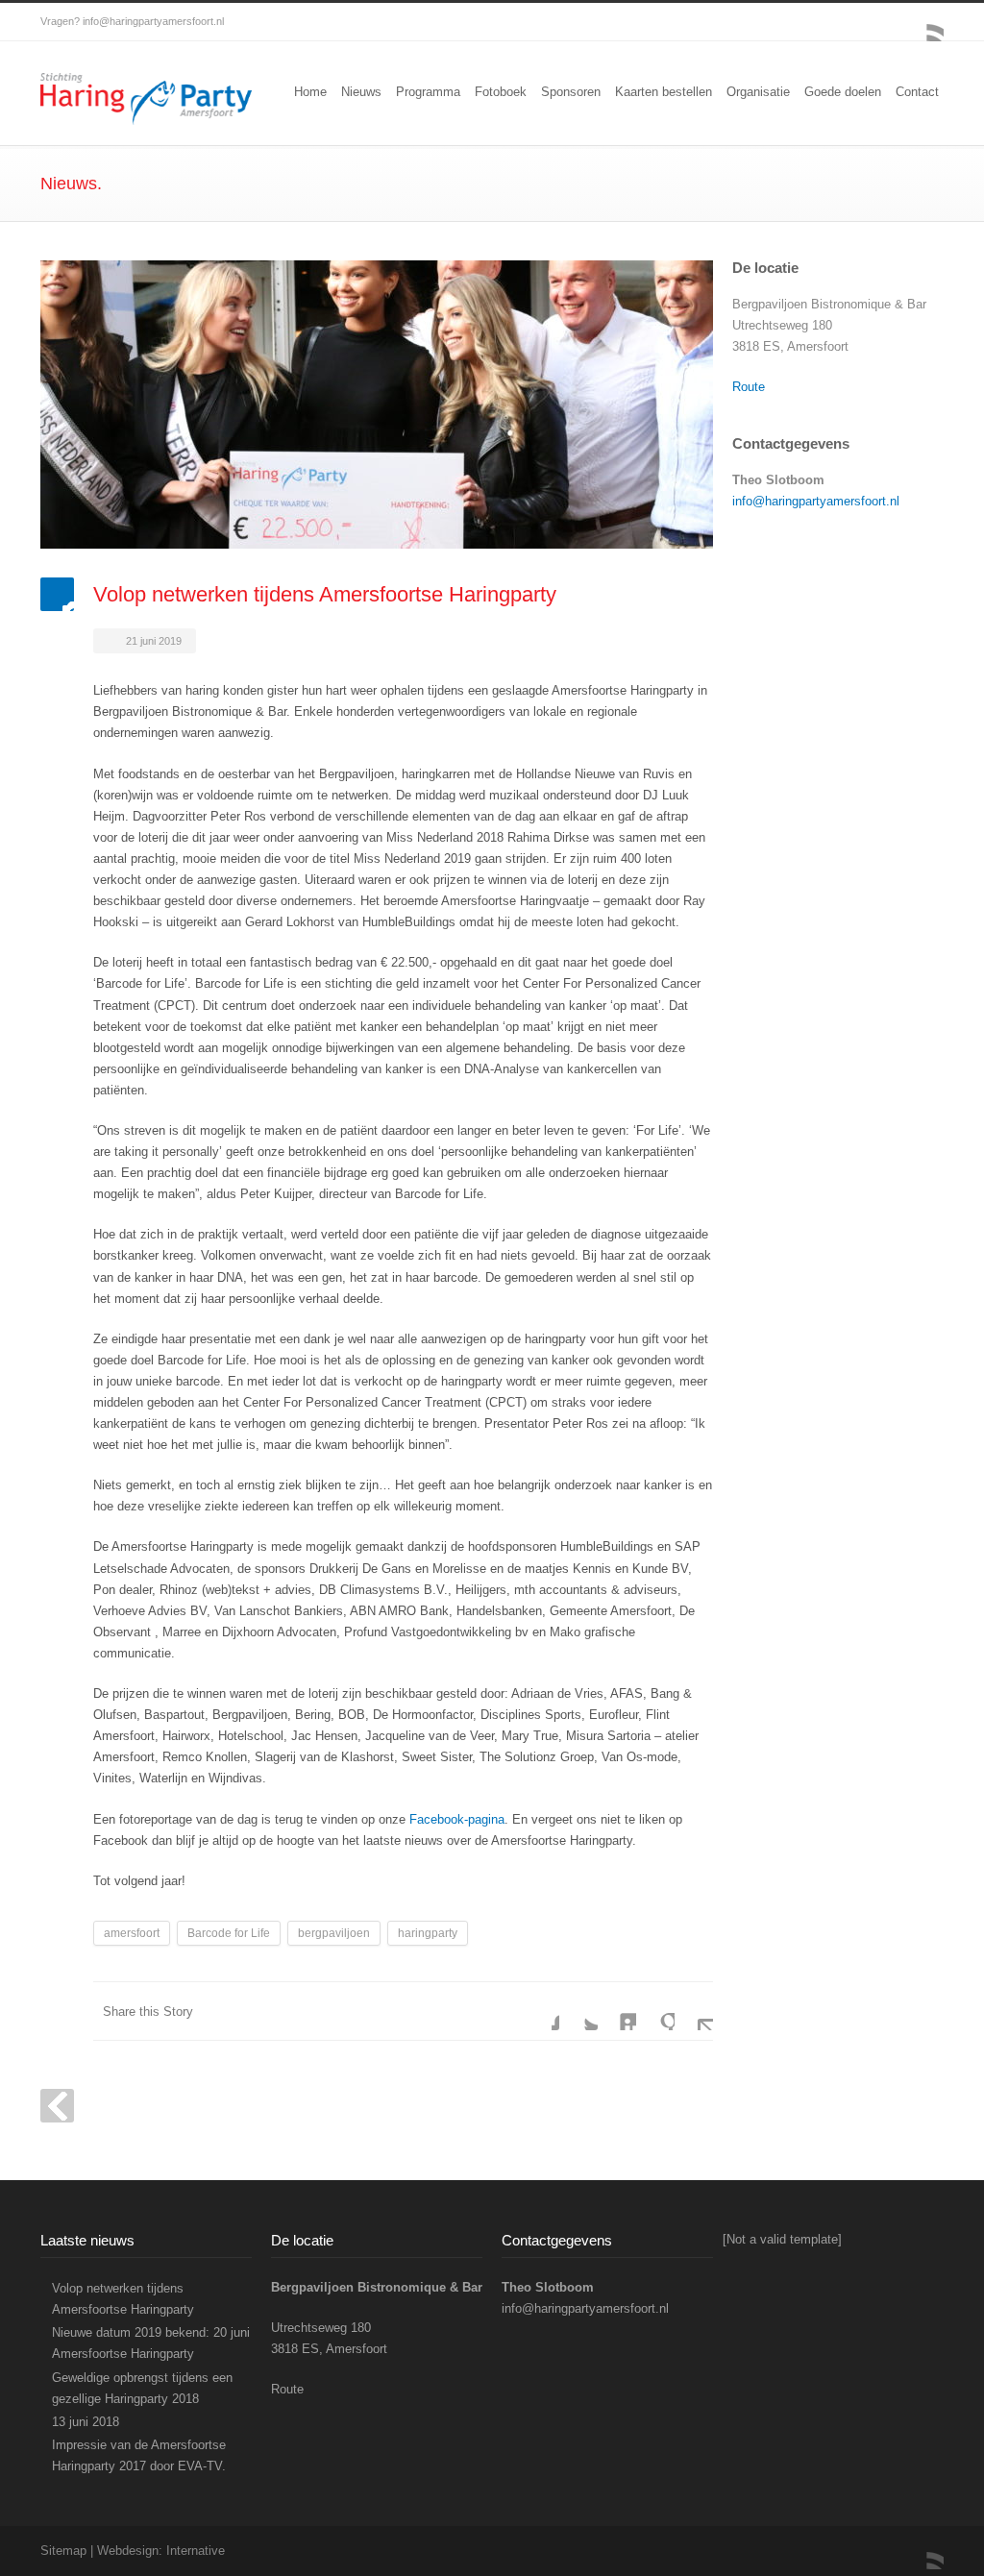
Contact (917, 92)
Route (749, 387)
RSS (924, 22)
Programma (428, 92)
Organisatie (758, 92)
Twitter (578, 2011)
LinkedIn (617, 2011)
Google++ (655, 2011)
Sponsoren (571, 92)
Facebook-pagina (457, 1819)
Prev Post (57, 2106)
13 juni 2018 (86, 2422)
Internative (196, 2551)
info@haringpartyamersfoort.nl (153, 21)
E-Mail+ (694, 2011)
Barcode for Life (229, 1933)
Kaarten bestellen (664, 92)
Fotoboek (501, 92)
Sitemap (63, 2551)
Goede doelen (843, 92)
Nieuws (361, 92)
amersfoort (132, 1933)
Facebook (540, 2011)
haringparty (428, 1933)
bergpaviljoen (334, 1933)
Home (310, 92)
